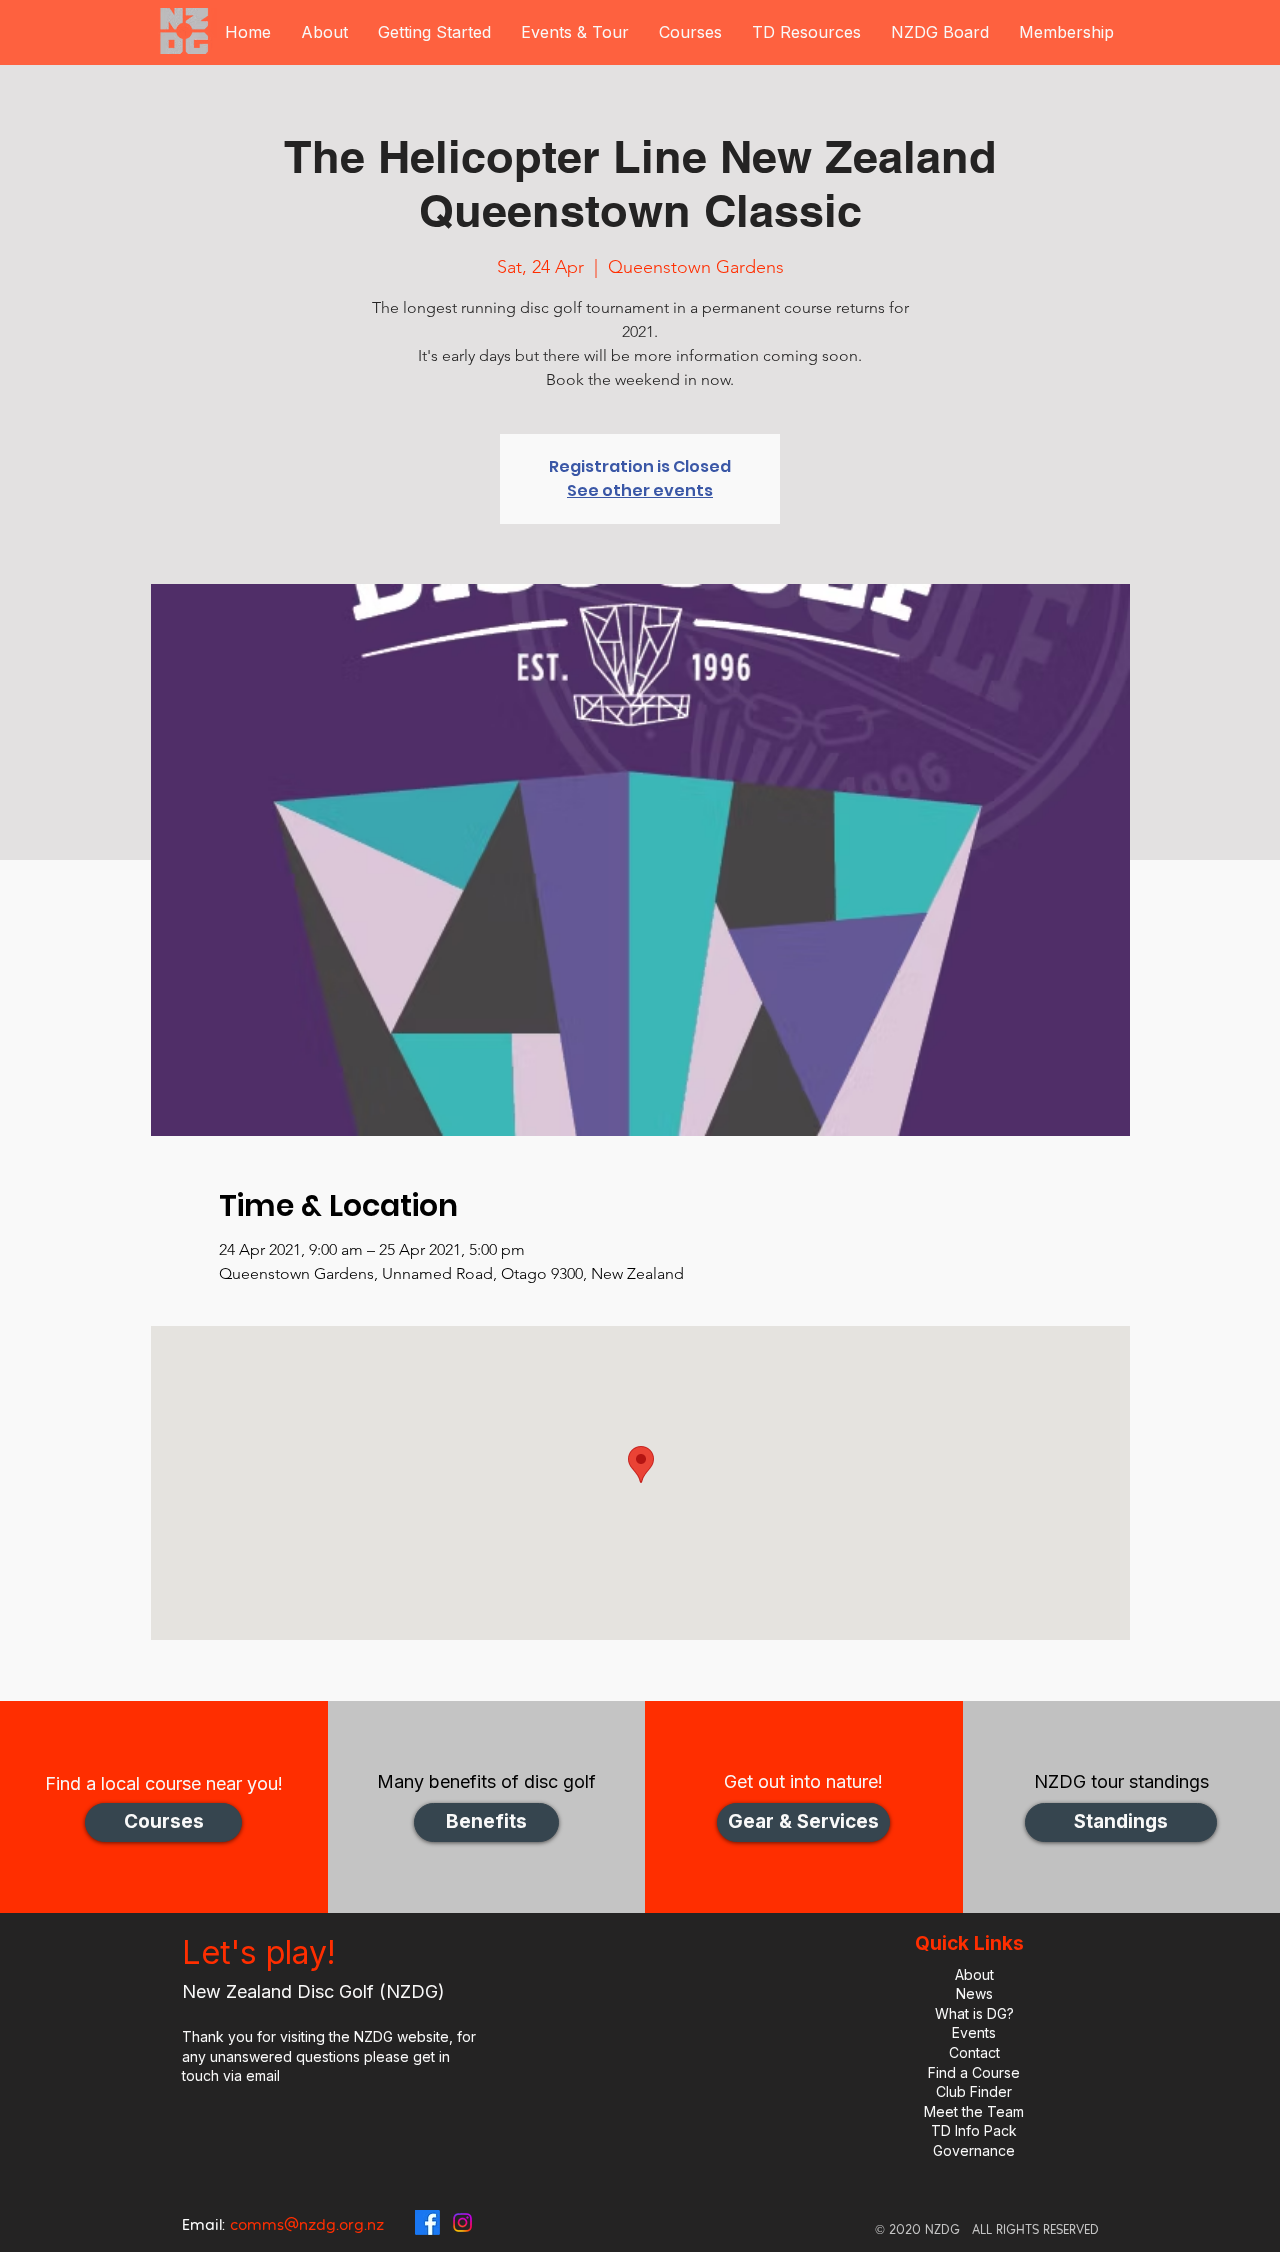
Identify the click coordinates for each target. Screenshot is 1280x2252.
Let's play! (259, 1952)
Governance (974, 2150)
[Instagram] (462, 2222)
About (974, 1974)
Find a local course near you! (164, 1783)
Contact (974, 2052)
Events (974, 2032)
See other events (640, 490)
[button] (324, 32)
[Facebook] (427, 2222)
